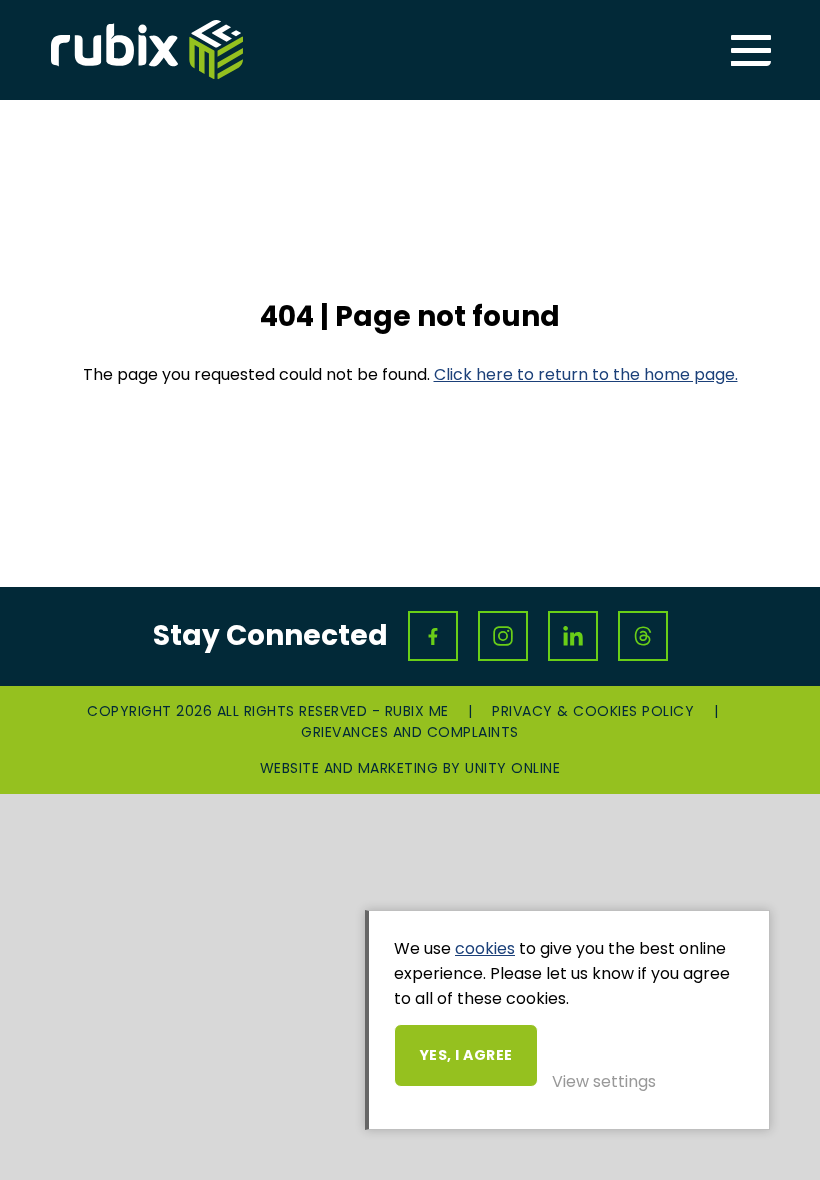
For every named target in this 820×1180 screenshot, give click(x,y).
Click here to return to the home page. (586, 374)
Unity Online (512, 768)
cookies (485, 948)
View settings (604, 1081)
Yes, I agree (466, 1055)
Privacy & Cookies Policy (593, 711)
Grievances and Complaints (410, 732)
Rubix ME (147, 50)
